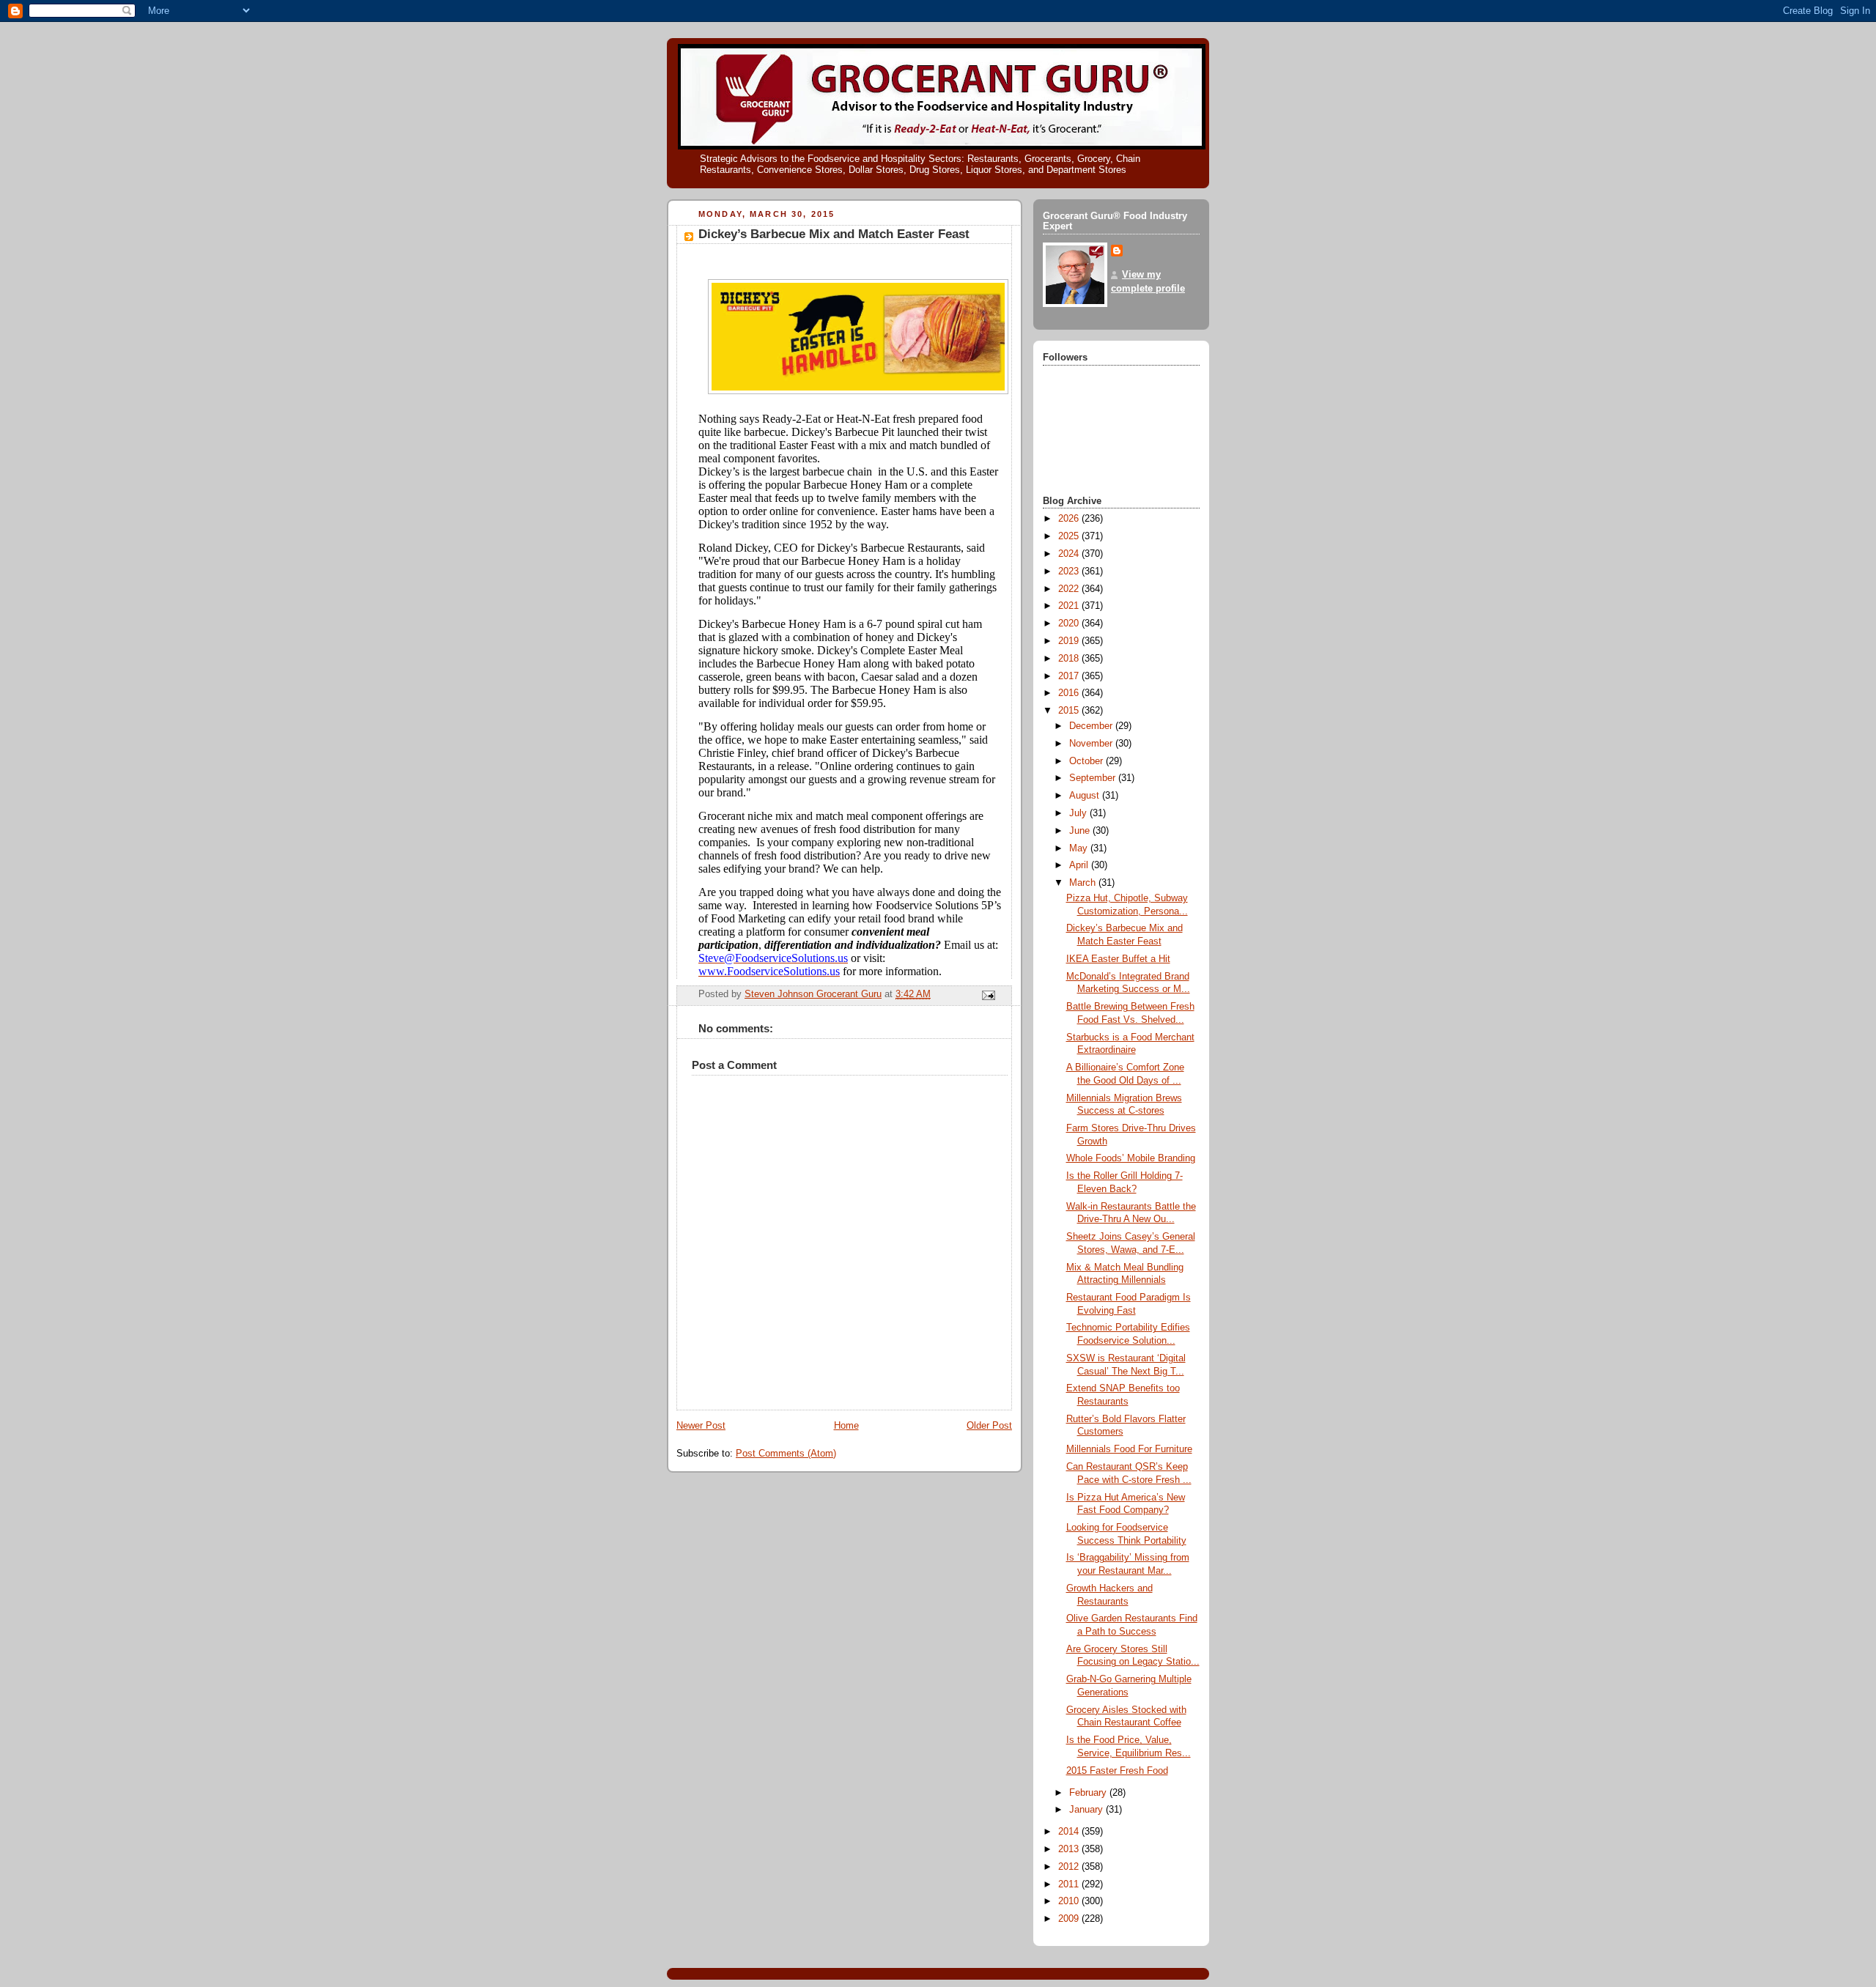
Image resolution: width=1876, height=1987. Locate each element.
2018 (1070, 659)
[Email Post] (988, 995)
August (1086, 796)
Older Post (989, 1426)
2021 (1070, 606)
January (1087, 1810)
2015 (1070, 711)
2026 (1070, 519)
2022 (1070, 589)
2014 (1070, 1832)
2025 (1070, 536)
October (1087, 761)
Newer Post (701, 1426)
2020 (1070, 624)
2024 (1070, 554)
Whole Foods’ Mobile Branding (1131, 1158)
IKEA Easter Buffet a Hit (1118, 959)
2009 (1070, 1919)
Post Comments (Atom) (786, 1454)
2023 (1070, 571)
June (1081, 831)
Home (846, 1426)
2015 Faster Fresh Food (1117, 1771)
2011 (1070, 1884)
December (1092, 726)
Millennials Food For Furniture (1129, 1449)
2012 (1070, 1867)
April (1080, 865)
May (1080, 848)
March (1084, 883)
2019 (1070, 641)
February (1089, 1793)
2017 (1070, 676)
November (1092, 744)
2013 (1070, 1849)
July (1079, 813)
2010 (1070, 1901)
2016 (1070, 693)
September (1094, 778)
